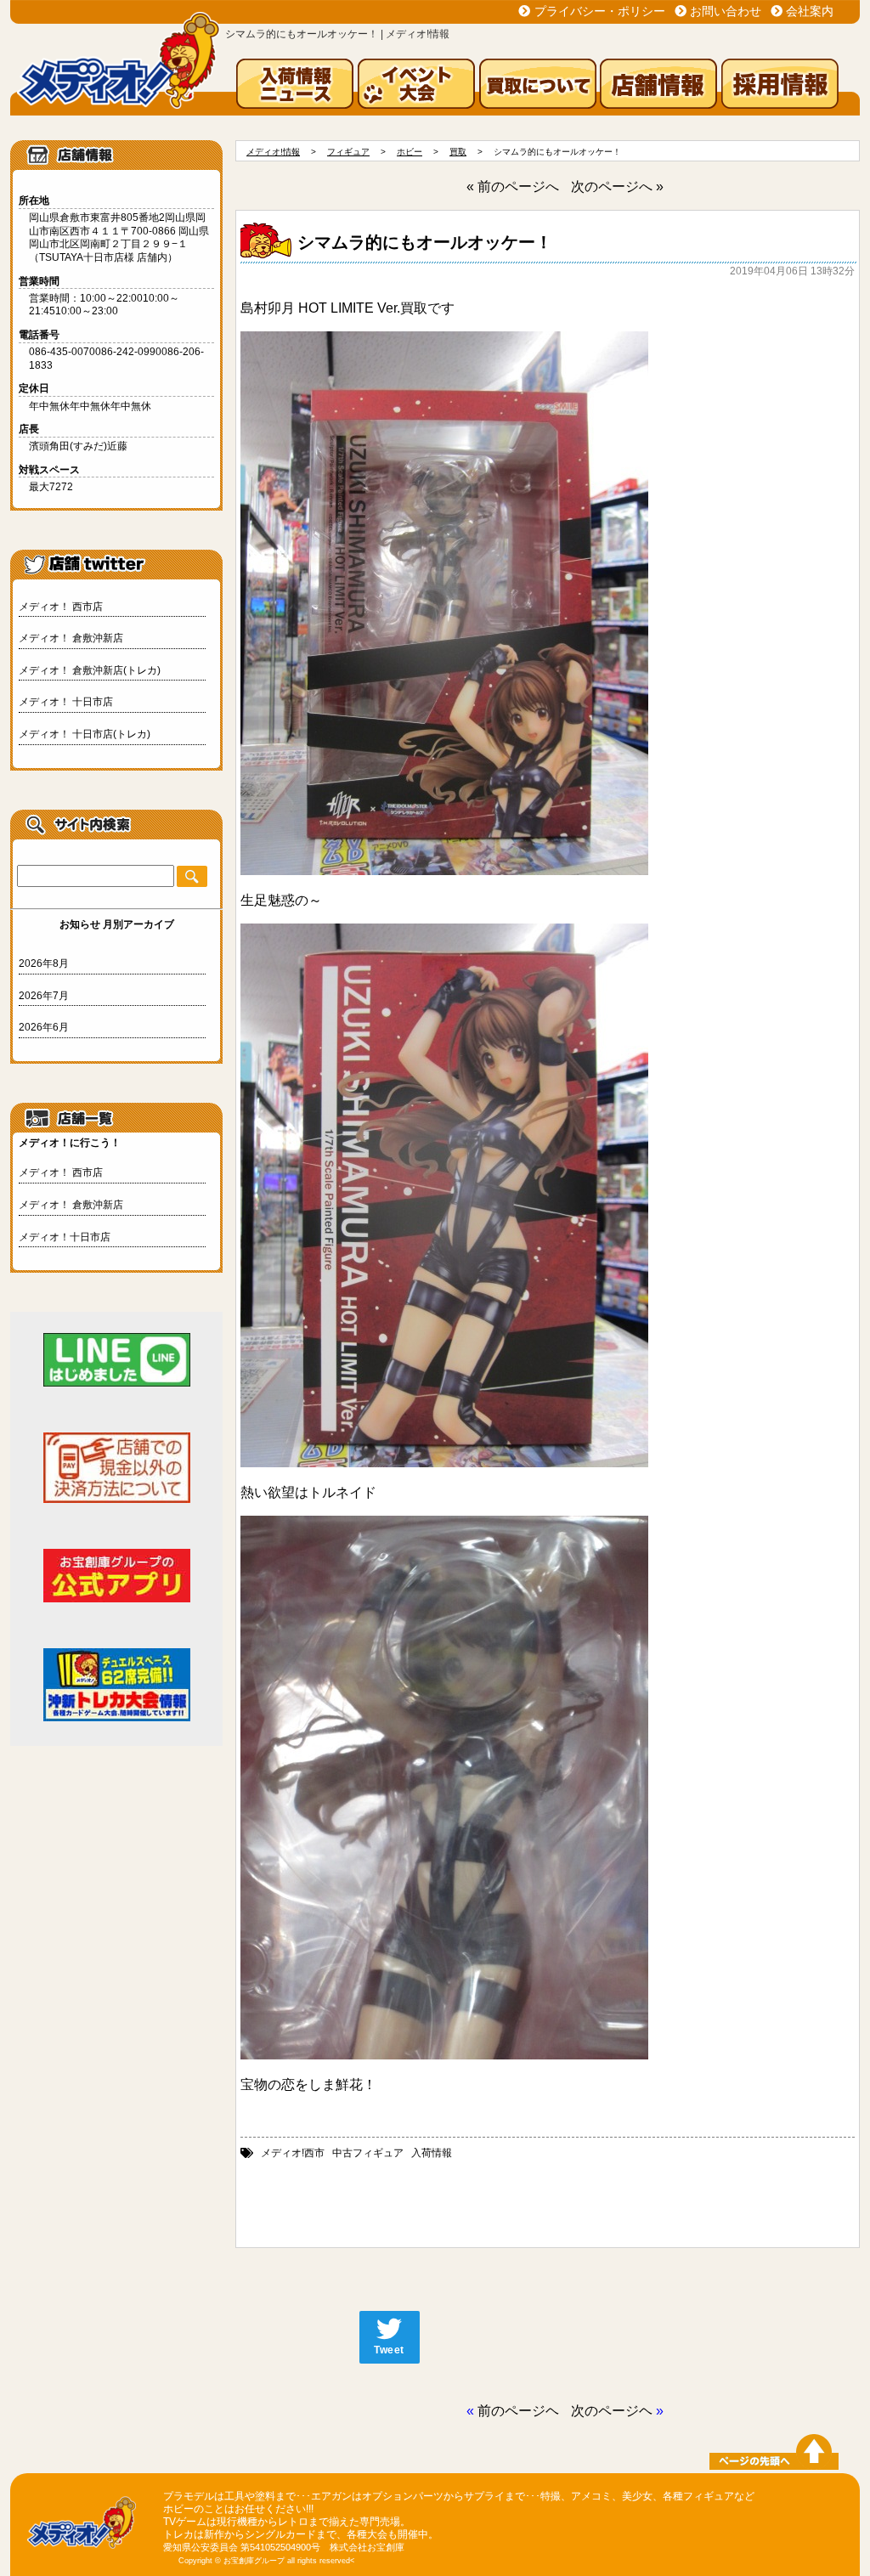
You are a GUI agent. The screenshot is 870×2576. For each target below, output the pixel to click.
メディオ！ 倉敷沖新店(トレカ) (90, 670)
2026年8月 (44, 963)
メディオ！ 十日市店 (66, 702)
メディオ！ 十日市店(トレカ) (85, 734)
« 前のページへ (513, 186)
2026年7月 (44, 996)
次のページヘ (612, 2411)
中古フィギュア (368, 2153)
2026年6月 (44, 1027)
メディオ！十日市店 (65, 1237)
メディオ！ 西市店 (61, 607)
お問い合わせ (726, 11)
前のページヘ (518, 2411)
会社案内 (810, 11)
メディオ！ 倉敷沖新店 (71, 638)
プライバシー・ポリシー (600, 11)
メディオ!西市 (293, 2153)
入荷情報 (432, 2153)
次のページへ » (617, 186)
